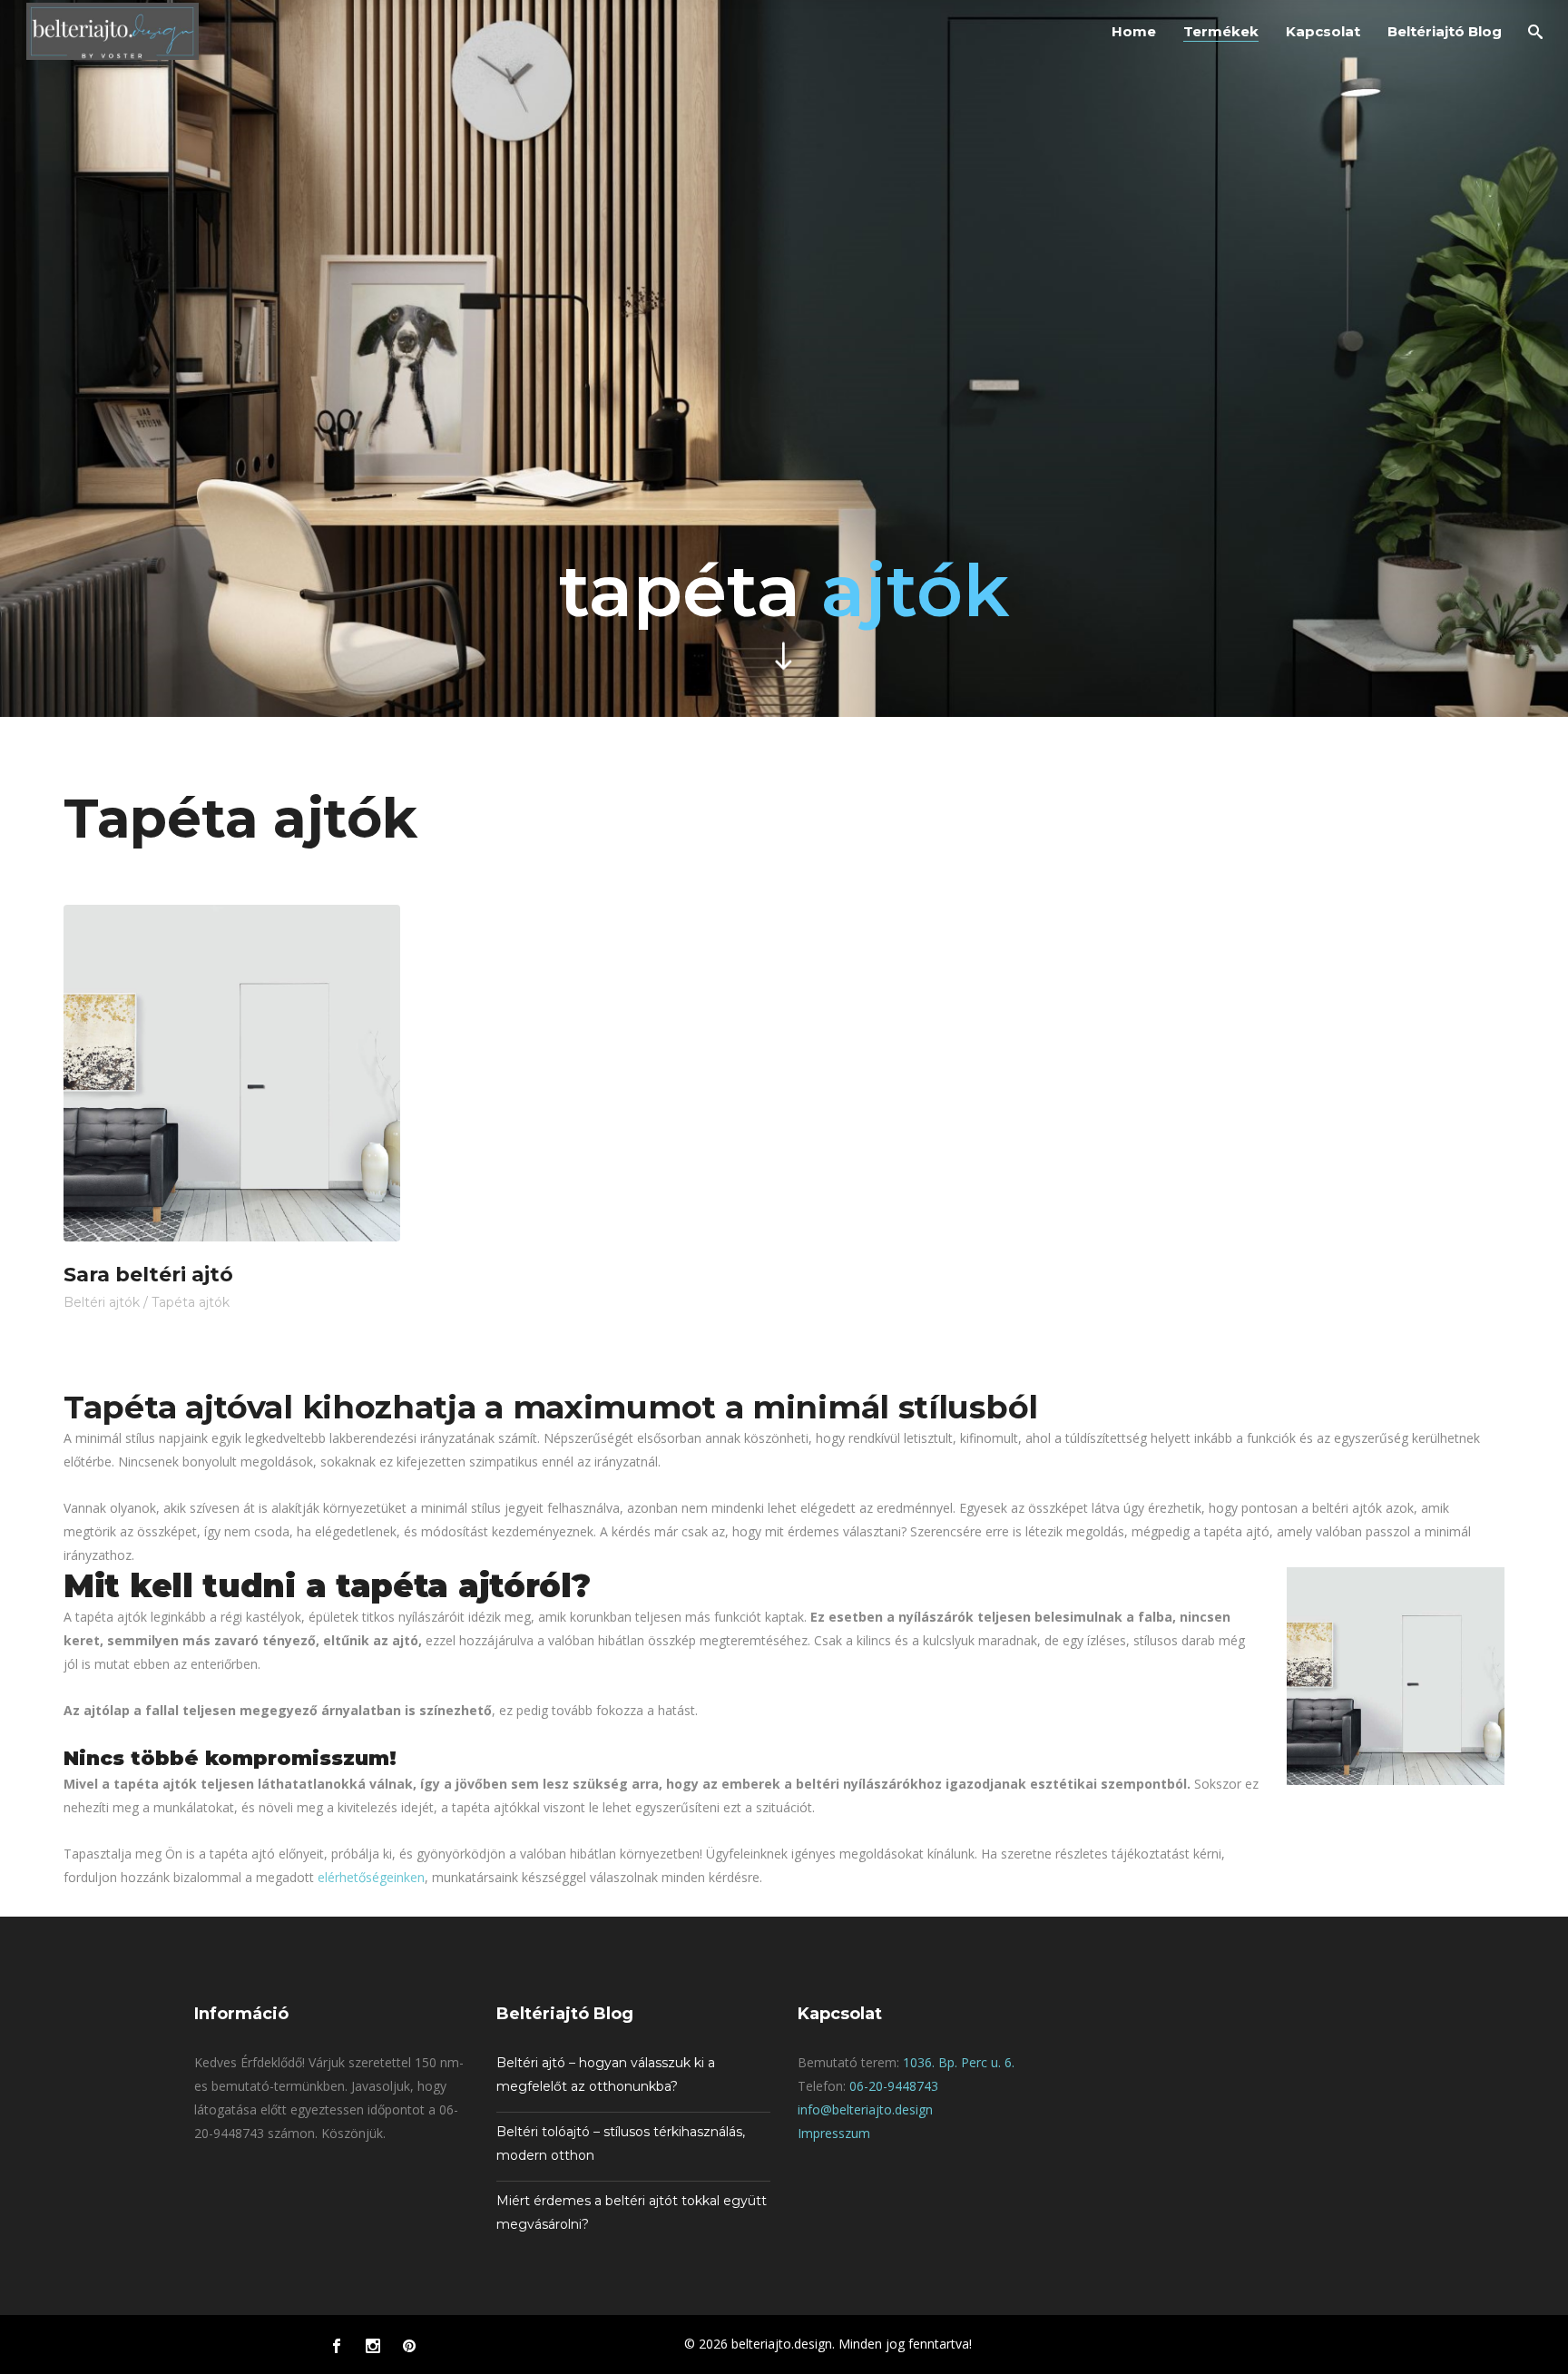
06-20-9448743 (894, 2086)
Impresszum (834, 2133)
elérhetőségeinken (371, 1877)
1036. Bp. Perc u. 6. (959, 2062)
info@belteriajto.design (865, 2109)
